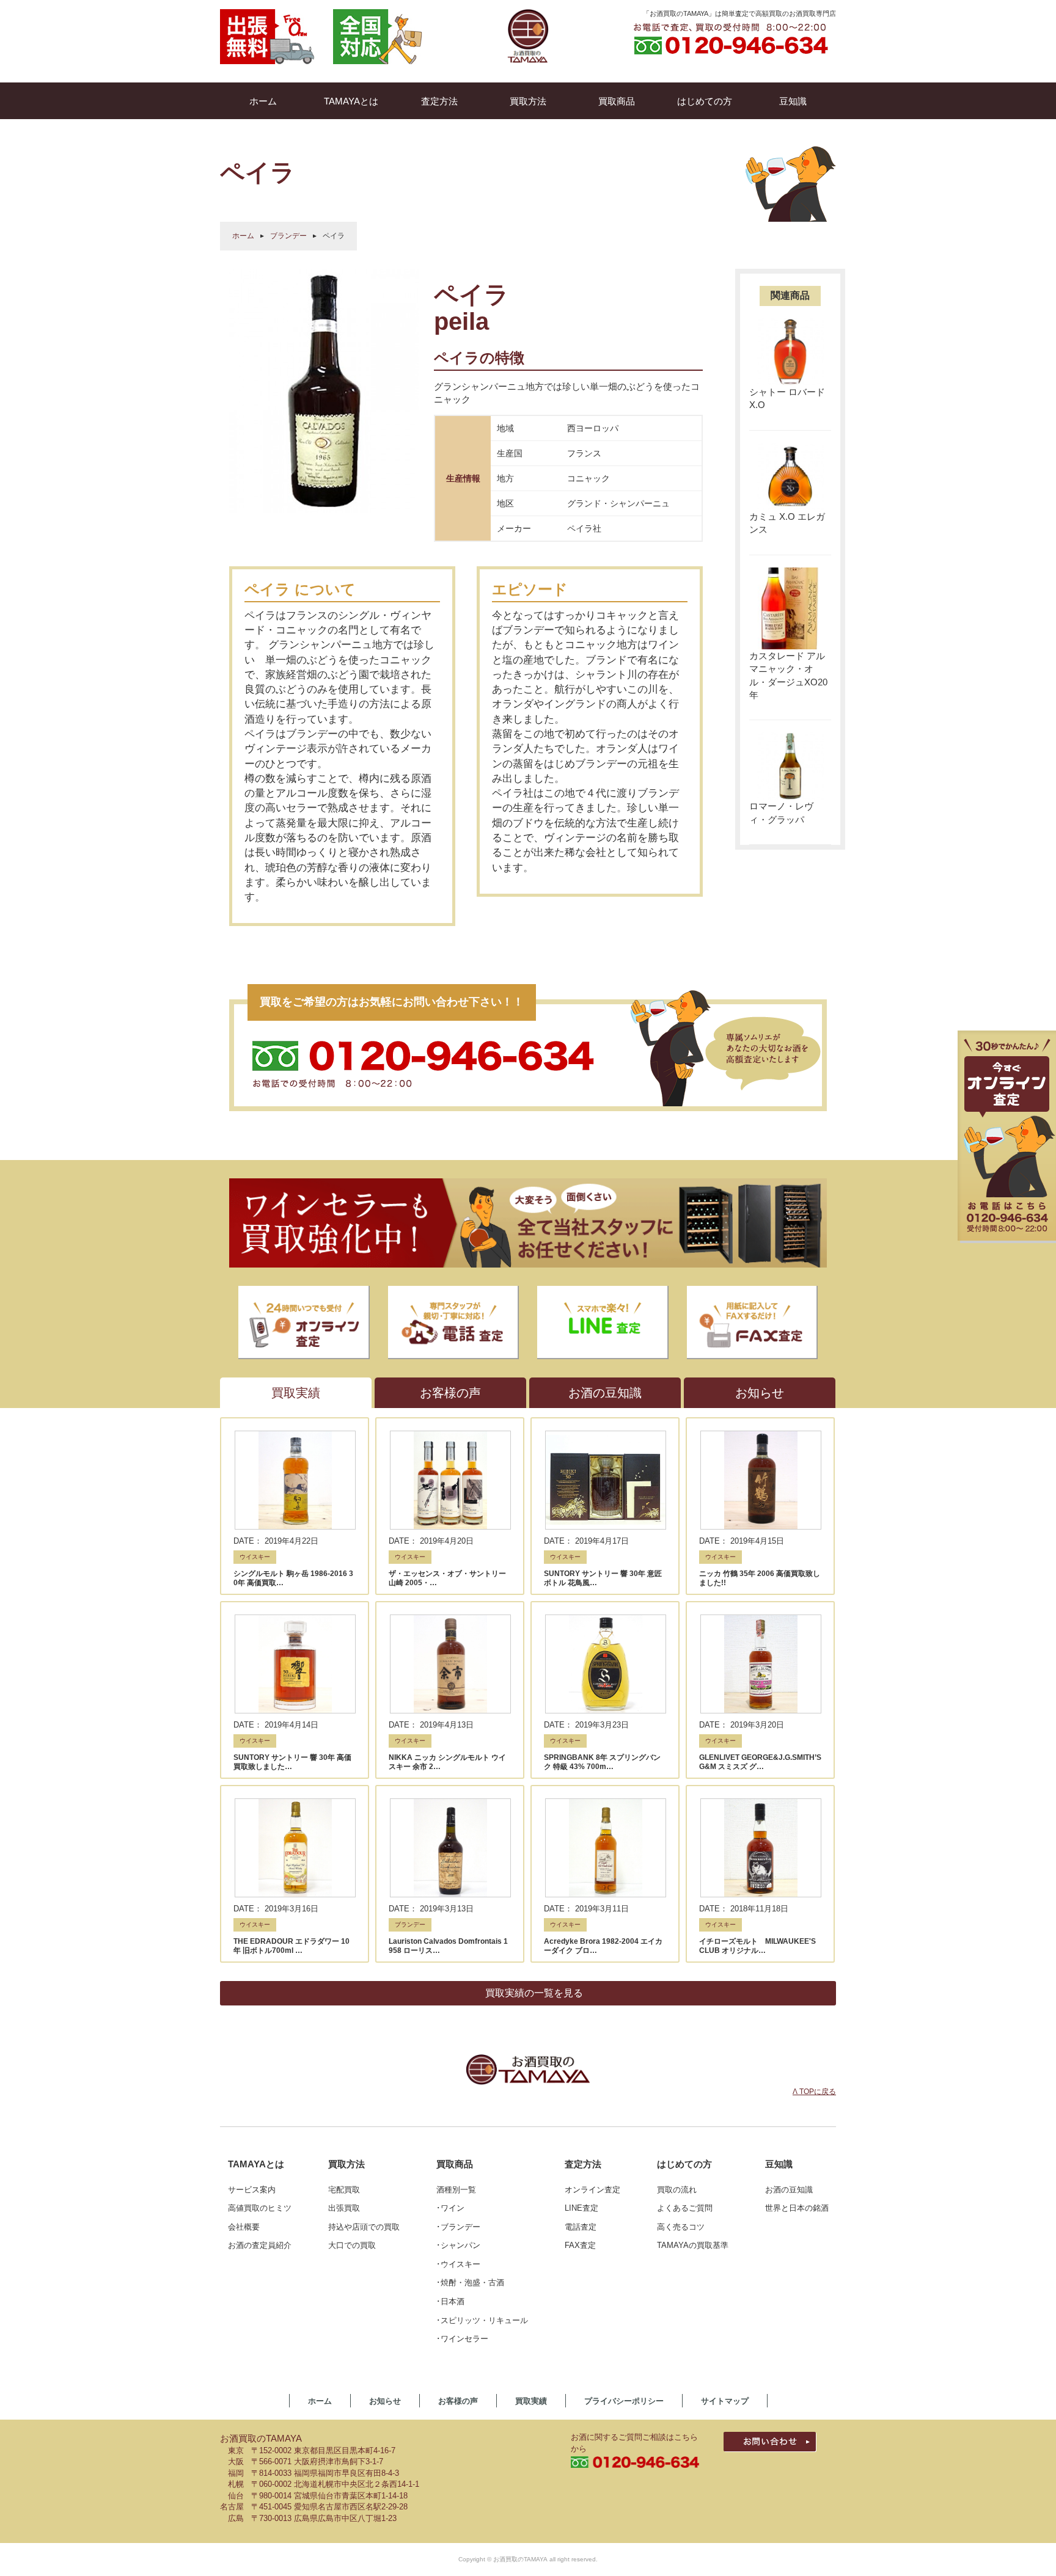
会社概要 (244, 2227)
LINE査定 (581, 2208)
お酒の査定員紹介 (260, 2245)
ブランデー (288, 236)
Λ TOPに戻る (814, 2092)
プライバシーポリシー (624, 2401)
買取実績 (531, 2401)
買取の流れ (677, 2190)
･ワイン (450, 2208)
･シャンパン (458, 2245)
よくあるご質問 (685, 2208)
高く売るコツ (681, 2227)
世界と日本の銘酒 (797, 2208)
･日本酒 (450, 2301)
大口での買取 (352, 2245)
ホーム (243, 236)
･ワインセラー (462, 2339)
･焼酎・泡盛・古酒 (470, 2282)
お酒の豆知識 (789, 2190)
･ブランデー (458, 2227)
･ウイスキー (458, 2264)
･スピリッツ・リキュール (482, 2320)
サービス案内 (252, 2190)
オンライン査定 (592, 2190)
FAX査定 (580, 2245)
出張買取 (344, 2208)
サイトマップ (725, 2401)
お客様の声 (458, 2401)
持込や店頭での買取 (364, 2227)
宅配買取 (344, 2190)
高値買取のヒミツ (260, 2208)
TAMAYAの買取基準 (693, 2245)
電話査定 (581, 2227)
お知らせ (385, 2401)
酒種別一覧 (456, 2190)
